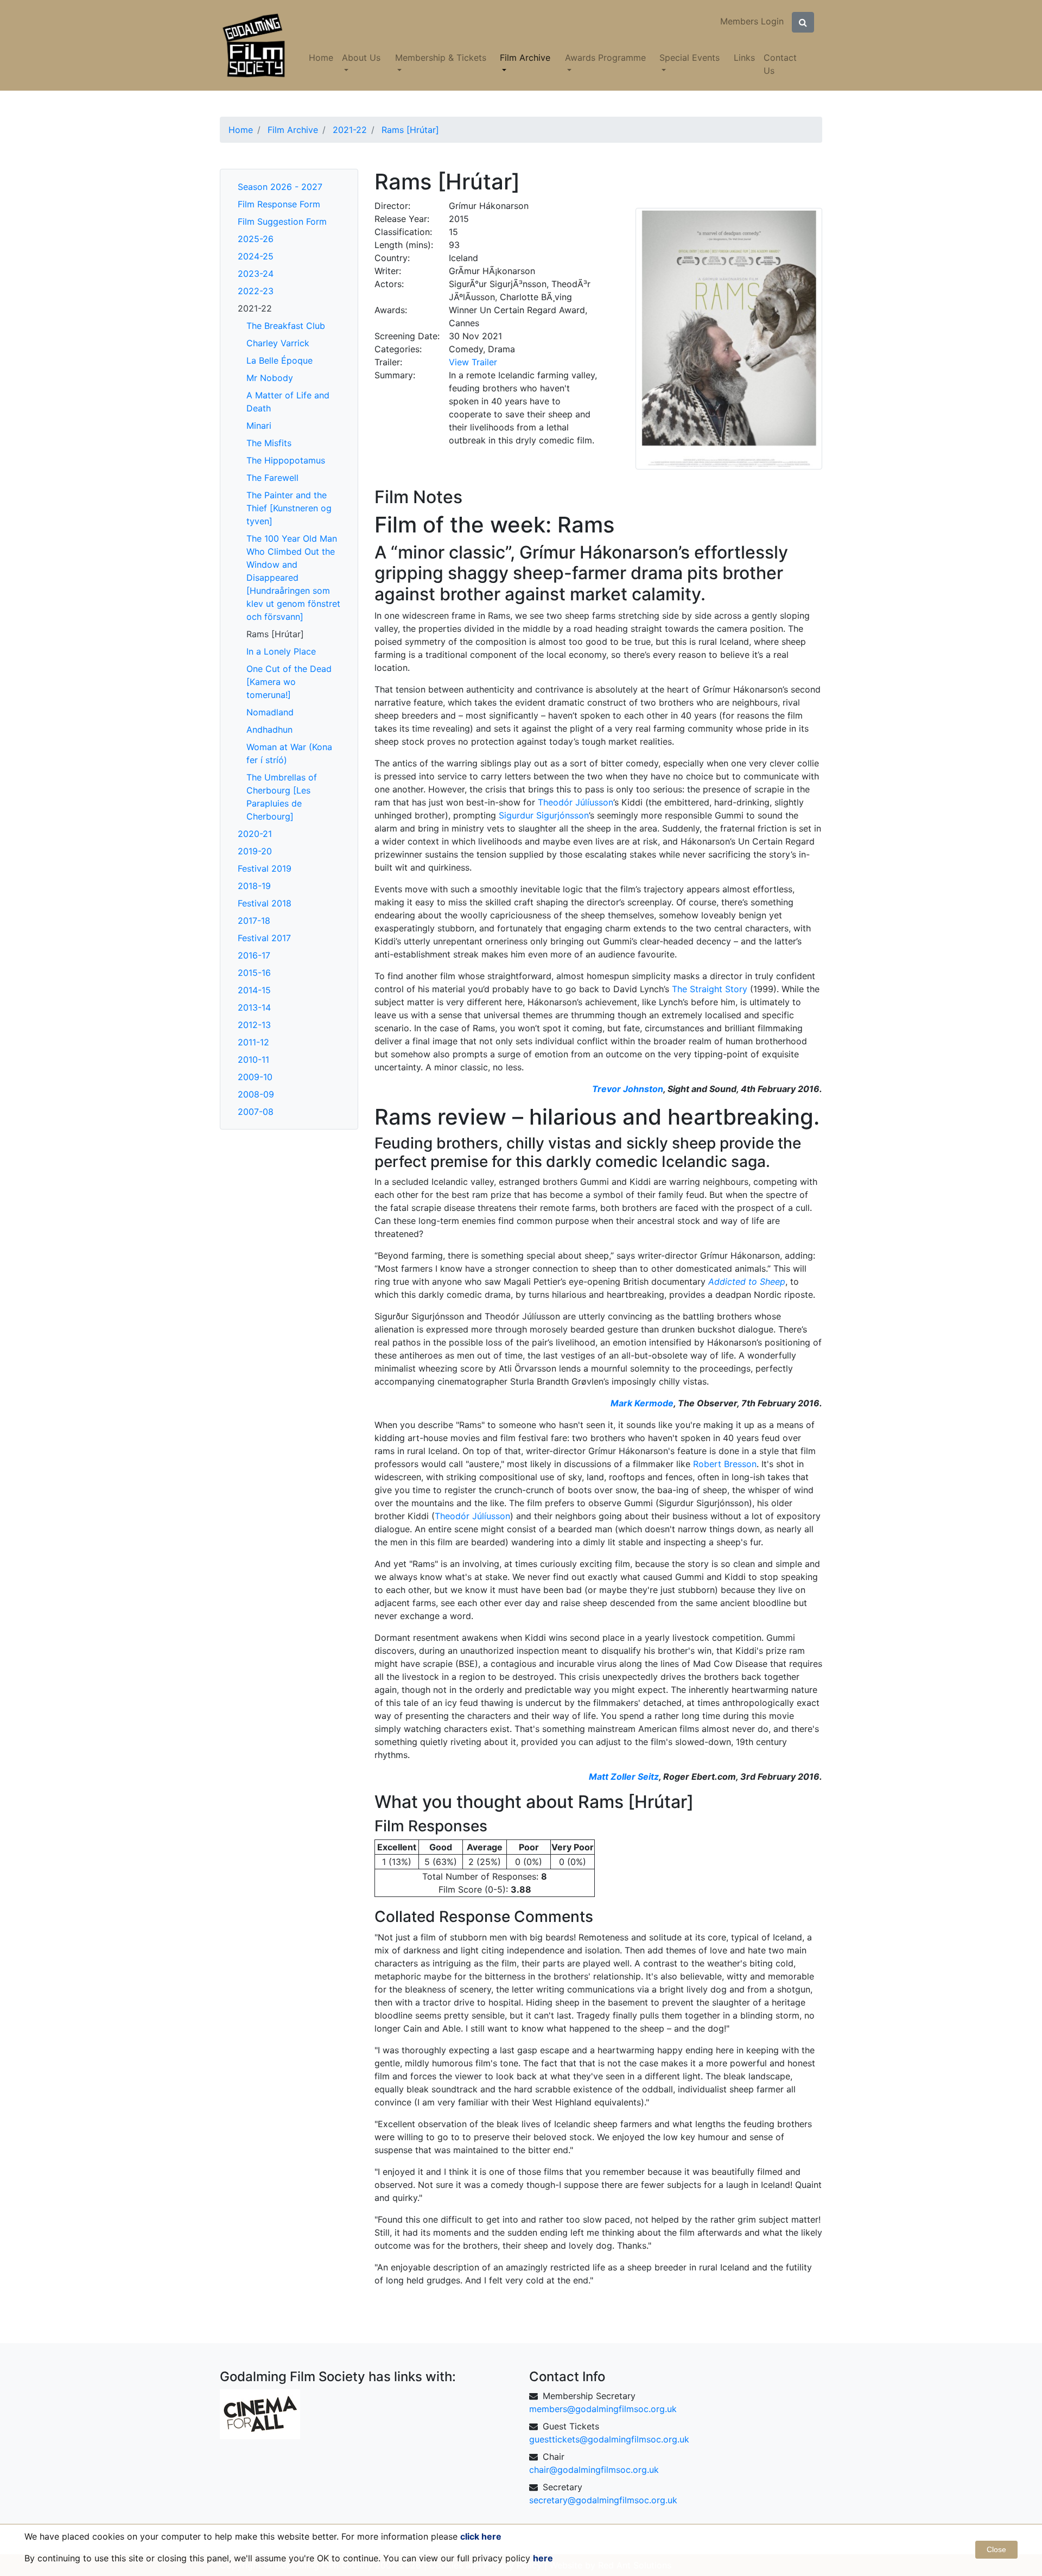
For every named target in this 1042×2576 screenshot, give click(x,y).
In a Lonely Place (281, 651)
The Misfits (269, 443)
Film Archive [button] (525, 58)
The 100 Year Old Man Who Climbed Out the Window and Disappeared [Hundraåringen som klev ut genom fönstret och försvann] (293, 578)
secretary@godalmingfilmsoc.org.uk (603, 2500)
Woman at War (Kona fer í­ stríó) (289, 753)
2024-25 (256, 256)
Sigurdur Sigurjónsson (544, 815)
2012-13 (254, 1025)
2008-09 (256, 1094)
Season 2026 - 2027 (280, 187)
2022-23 (256, 291)
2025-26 (256, 239)
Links (744, 58)
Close (996, 2549)
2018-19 (254, 886)
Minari (259, 426)
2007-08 (256, 1112)
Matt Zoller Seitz (624, 1776)
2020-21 (255, 834)
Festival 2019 (265, 868)
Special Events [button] (690, 58)
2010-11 (253, 1059)
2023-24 (256, 274)
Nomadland (270, 712)
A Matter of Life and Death (288, 402)
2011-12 (253, 1042)
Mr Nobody (270, 378)
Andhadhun (269, 729)
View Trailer (473, 362)
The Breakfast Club (286, 326)
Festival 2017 (264, 938)
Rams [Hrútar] (275, 634)
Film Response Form (279, 204)
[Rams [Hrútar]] (729, 338)
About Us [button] (361, 58)
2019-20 (255, 851)
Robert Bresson (725, 1464)
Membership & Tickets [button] (441, 58)
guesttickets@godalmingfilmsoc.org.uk (609, 2439)
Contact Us (780, 64)
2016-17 (254, 955)
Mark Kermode (642, 1403)
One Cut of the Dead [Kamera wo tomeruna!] (289, 682)
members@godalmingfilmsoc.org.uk (603, 2409)
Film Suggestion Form (282, 221)
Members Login (752, 21)
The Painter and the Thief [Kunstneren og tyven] (289, 508)
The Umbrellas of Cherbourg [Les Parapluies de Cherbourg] (282, 797)
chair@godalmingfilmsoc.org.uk (594, 2470)
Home (321, 58)
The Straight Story (710, 989)
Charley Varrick (278, 343)
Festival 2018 (265, 903)
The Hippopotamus (286, 460)
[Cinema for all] (260, 2413)
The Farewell (272, 478)
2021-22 (255, 308)
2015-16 (254, 973)
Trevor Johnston (628, 1089)
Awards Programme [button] (605, 58)
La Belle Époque (279, 360)
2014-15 (254, 990)
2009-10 (255, 1077)
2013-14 (254, 1007)
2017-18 (254, 921)
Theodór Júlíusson (576, 802)
